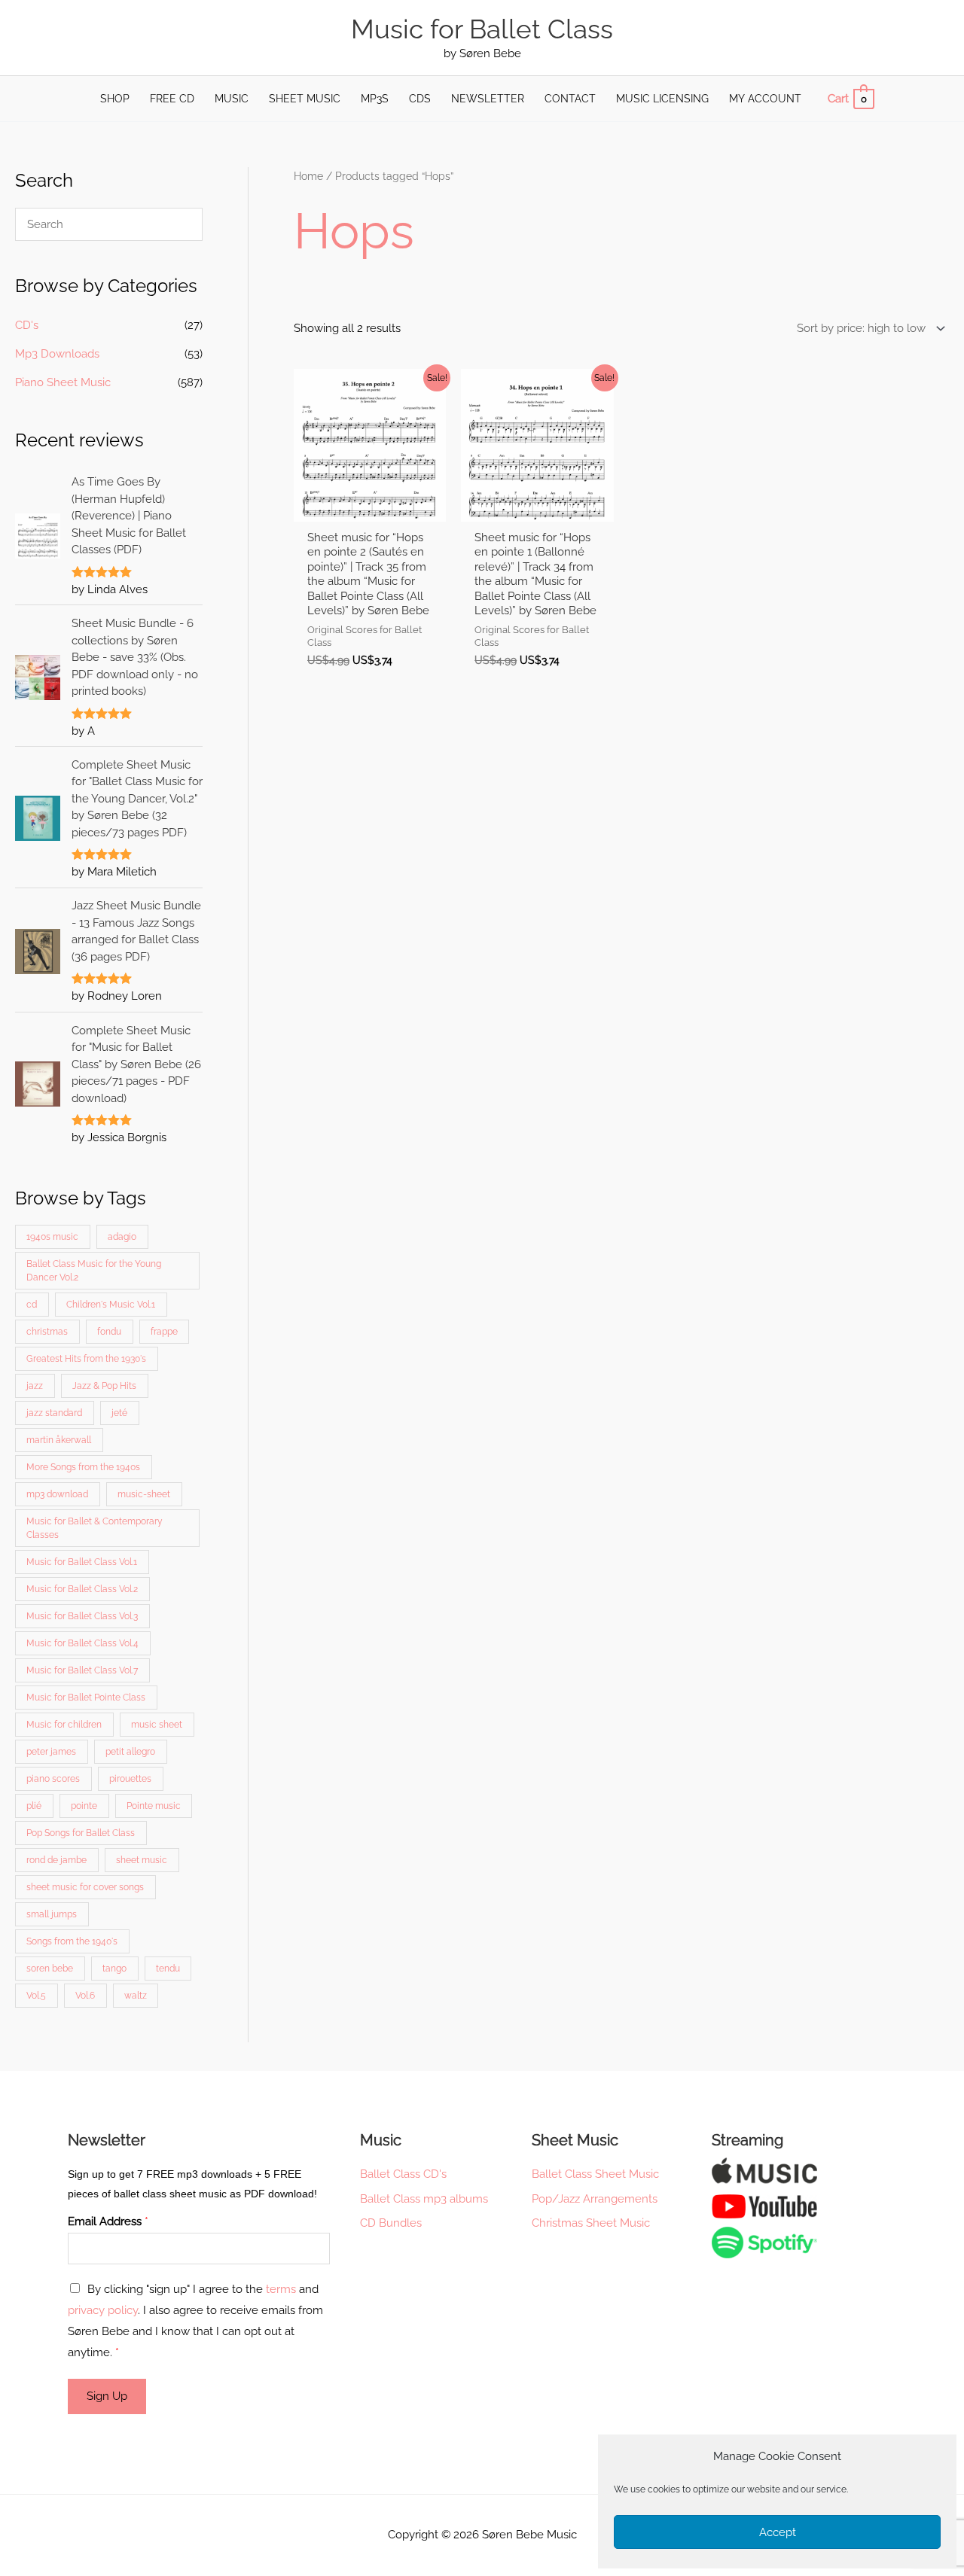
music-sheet (144, 1494)
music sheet (157, 1725)
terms (281, 2289)
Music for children (64, 1725)
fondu (109, 1332)
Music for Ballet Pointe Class (86, 1698)
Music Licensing (662, 99)
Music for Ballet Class (482, 29)
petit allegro (130, 1752)
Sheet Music (305, 99)
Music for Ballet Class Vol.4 (82, 1643)
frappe (164, 1332)
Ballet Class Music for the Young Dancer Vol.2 (94, 1271)
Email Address (108, 2221)
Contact (570, 99)
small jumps (52, 1914)
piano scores (53, 1779)
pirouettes (130, 1779)
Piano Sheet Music (63, 382)
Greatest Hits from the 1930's (86, 1359)
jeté (119, 1413)
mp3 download (57, 1494)
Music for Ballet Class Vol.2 (82, 1589)
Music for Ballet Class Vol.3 (82, 1616)
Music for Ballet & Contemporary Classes (95, 1528)
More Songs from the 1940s (83, 1467)
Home (308, 176)
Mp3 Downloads (57, 354)
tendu (168, 1969)
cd (32, 1305)
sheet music (142, 1860)
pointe (84, 1806)
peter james (51, 1752)
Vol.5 (36, 1996)
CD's (27, 325)
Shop (115, 99)
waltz (136, 1996)
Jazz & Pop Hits (104, 1386)
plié (34, 1806)
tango (114, 1969)
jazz (35, 1386)
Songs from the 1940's (72, 1941)
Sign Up (107, 2396)
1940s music (52, 1237)
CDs (420, 99)
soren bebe (50, 1969)
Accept (778, 2532)
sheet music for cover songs (85, 1887)
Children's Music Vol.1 (111, 1305)
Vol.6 (85, 1996)
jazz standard (54, 1413)
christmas (47, 1332)
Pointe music (154, 1806)
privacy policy (103, 2310)
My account (765, 99)
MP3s (375, 99)
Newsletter (488, 99)
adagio (122, 1237)
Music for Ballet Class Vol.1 (82, 1562)
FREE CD (172, 99)
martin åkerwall (59, 1440)
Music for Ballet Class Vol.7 (82, 1670)
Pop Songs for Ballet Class (81, 1833)
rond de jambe (56, 1860)
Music (232, 99)
